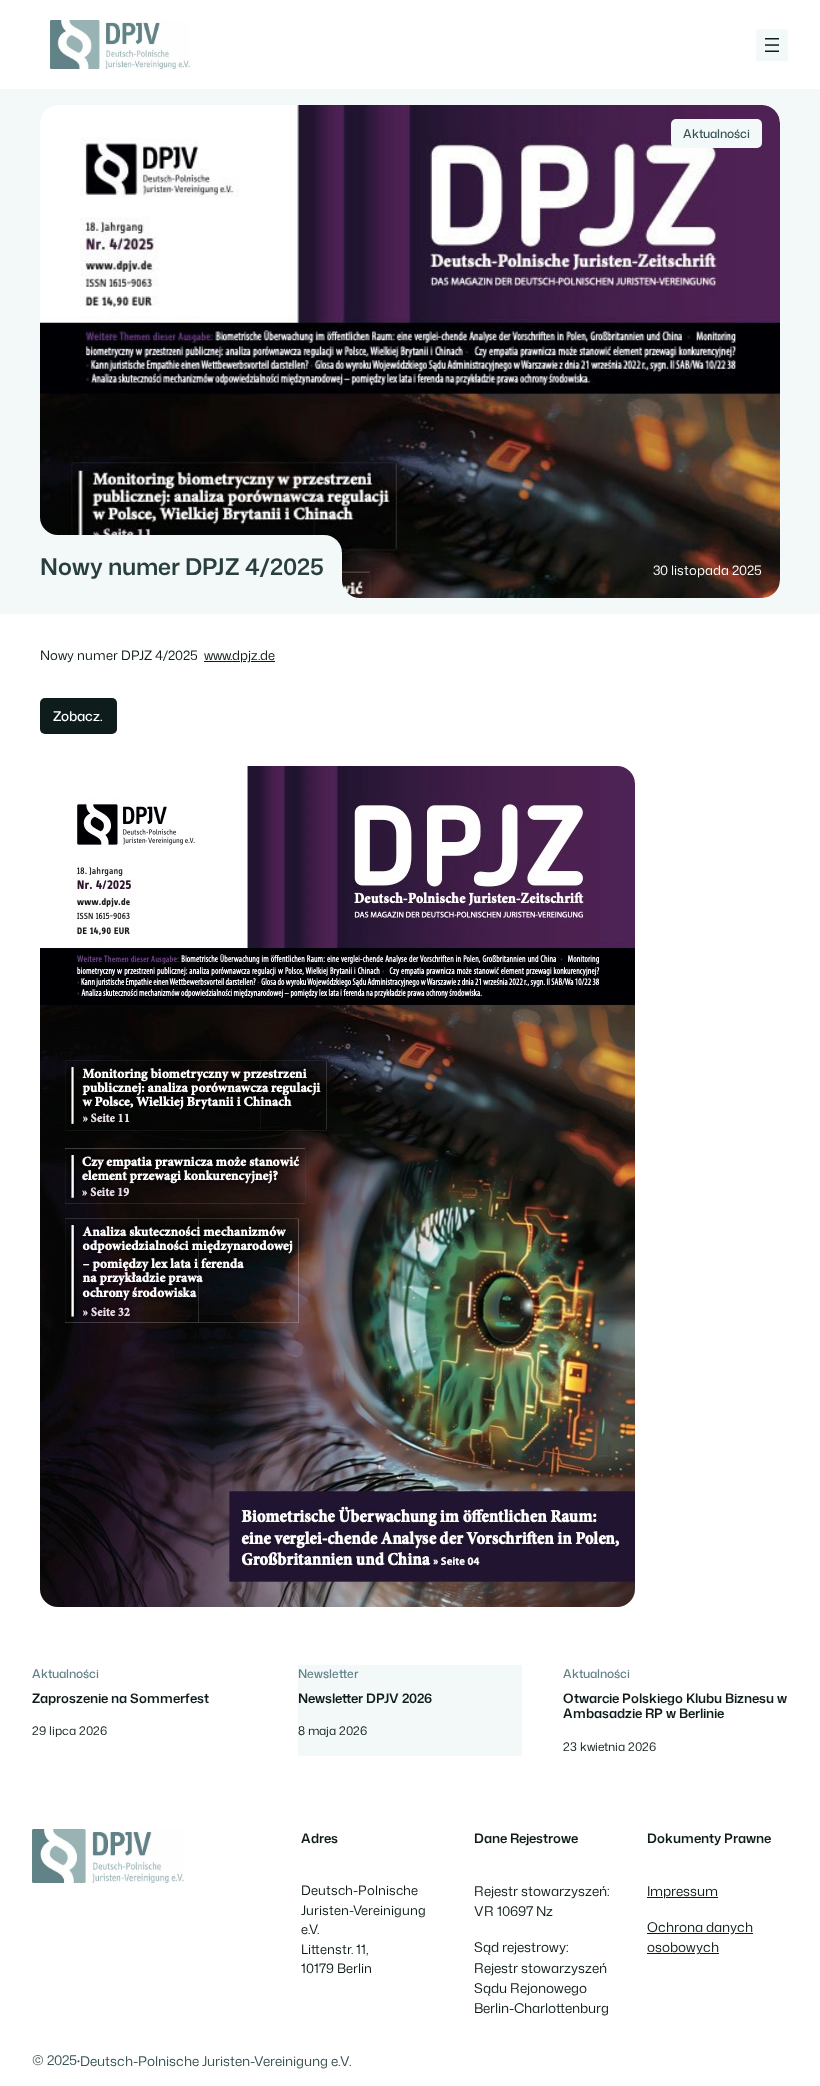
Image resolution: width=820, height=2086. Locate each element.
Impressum (682, 1890)
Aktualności (716, 133)
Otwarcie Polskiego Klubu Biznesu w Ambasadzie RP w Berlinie (675, 1706)
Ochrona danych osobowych (700, 1936)
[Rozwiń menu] (772, 45)
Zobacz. (78, 715)
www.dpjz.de (239, 655)
